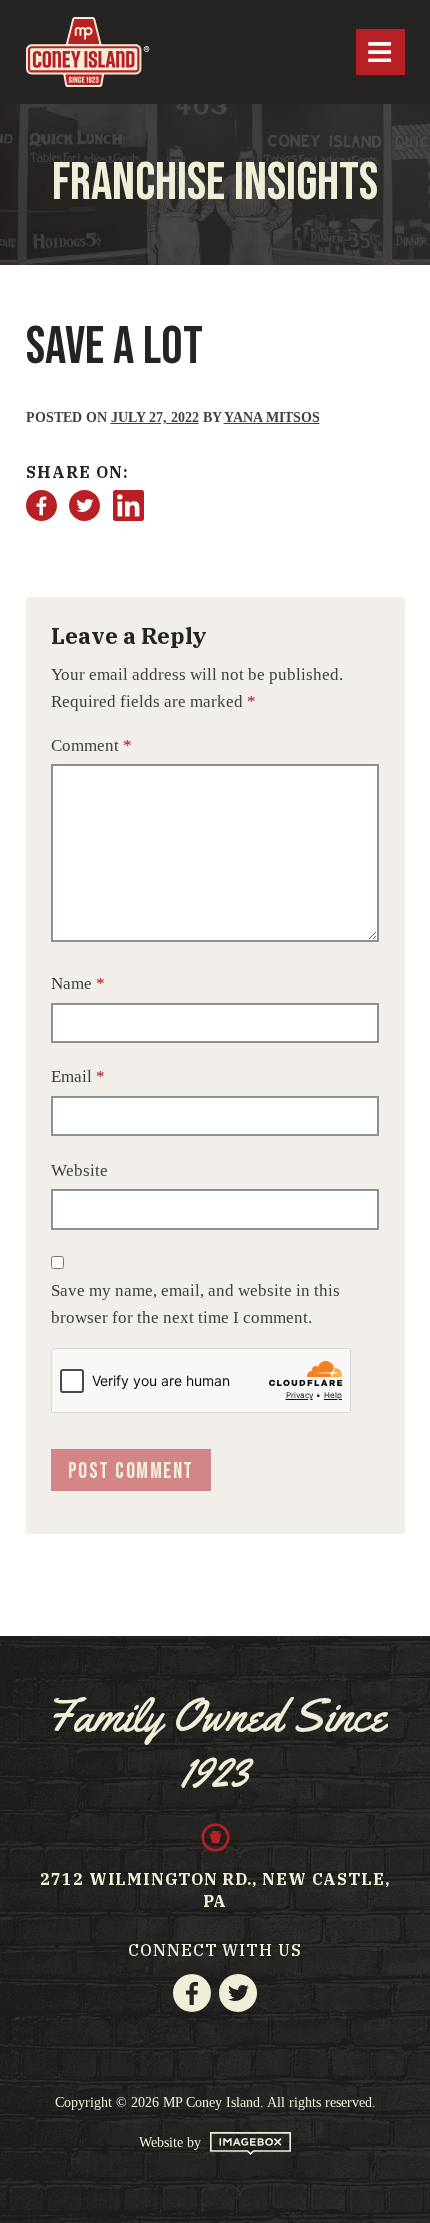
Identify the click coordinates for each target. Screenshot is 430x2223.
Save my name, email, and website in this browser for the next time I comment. (195, 1304)
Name (78, 983)
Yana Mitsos (272, 417)
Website (79, 1170)
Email (78, 1076)
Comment (91, 745)
